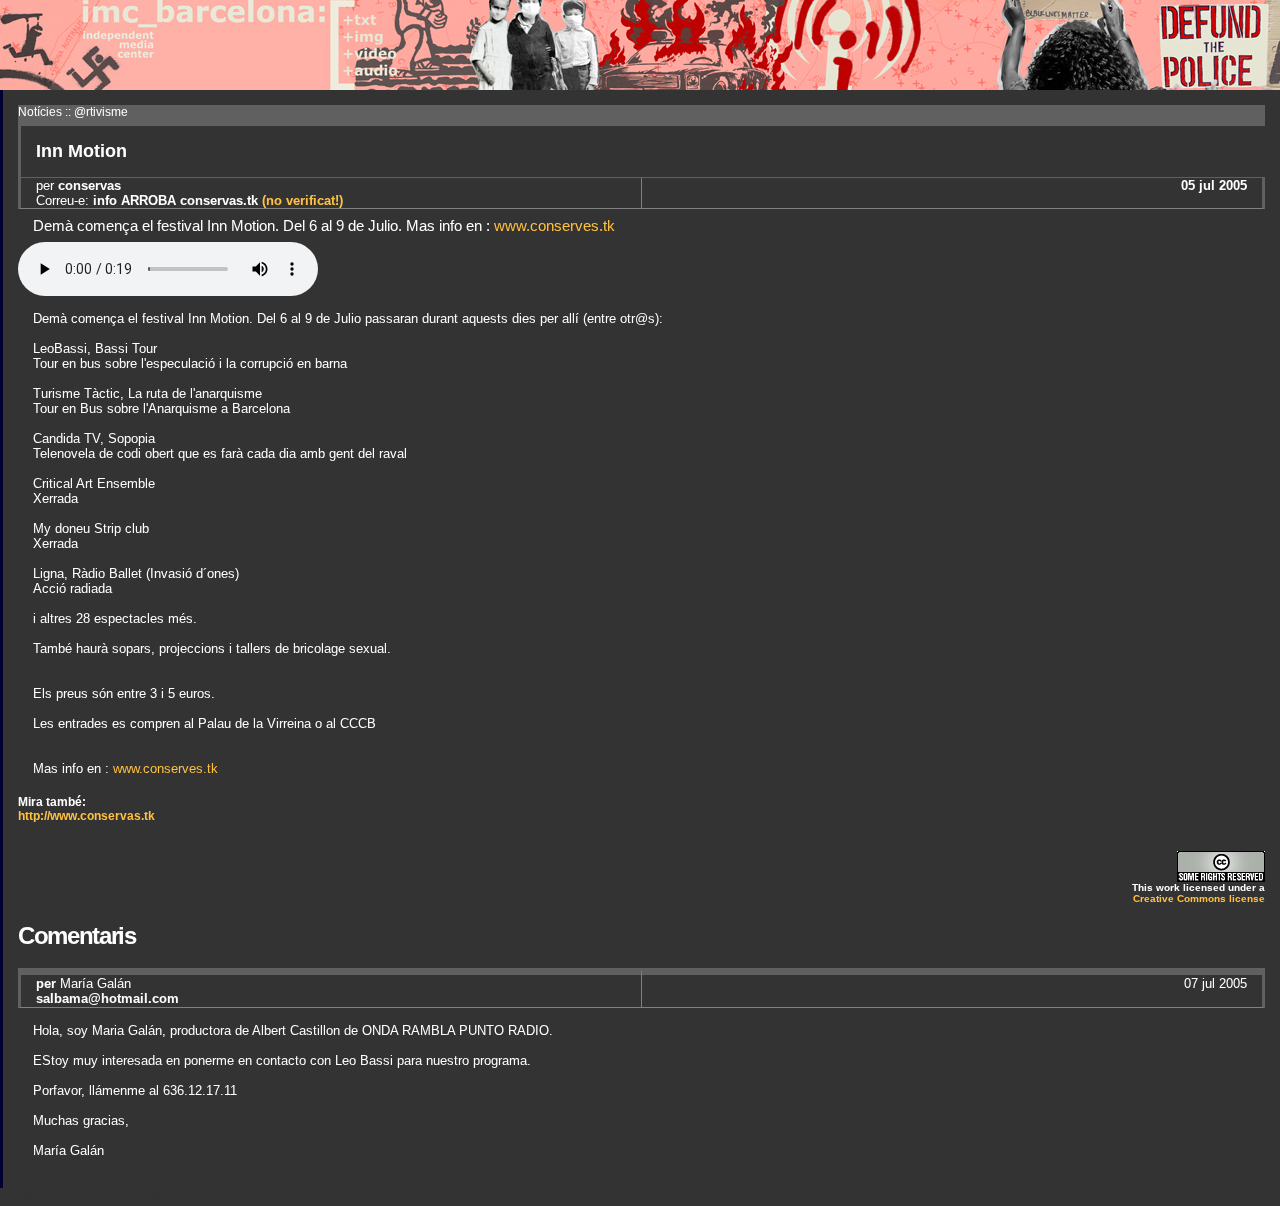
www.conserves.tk (554, 225)
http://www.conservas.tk (86, 816)
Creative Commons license (1199, 898)
